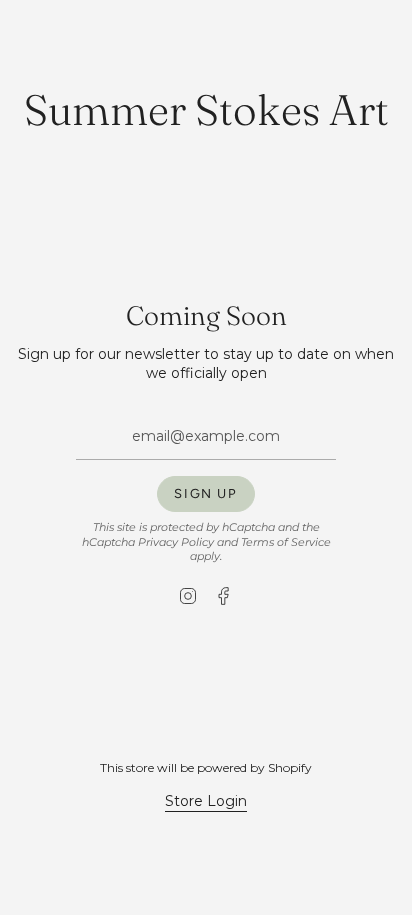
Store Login (206, 801)
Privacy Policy (176, 542)
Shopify (290, 767)
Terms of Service (286, 542)
